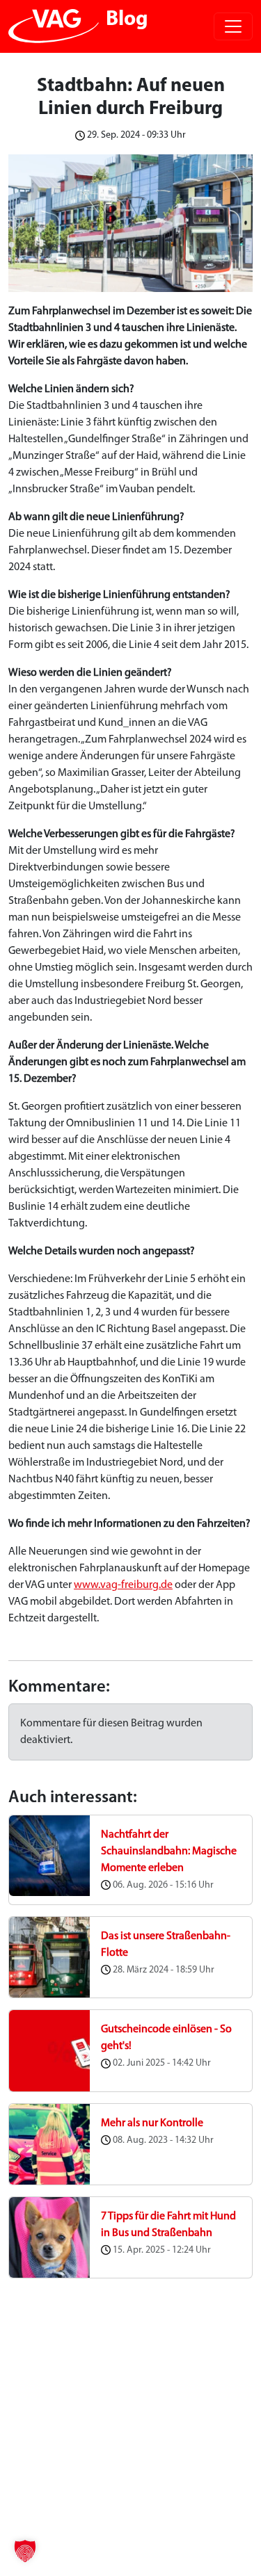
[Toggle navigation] (233, 26)
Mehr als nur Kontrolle (152, 2123)
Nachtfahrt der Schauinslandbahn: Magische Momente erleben (169, 1852)
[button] (25, 2551)
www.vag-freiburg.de (123, 1585)
